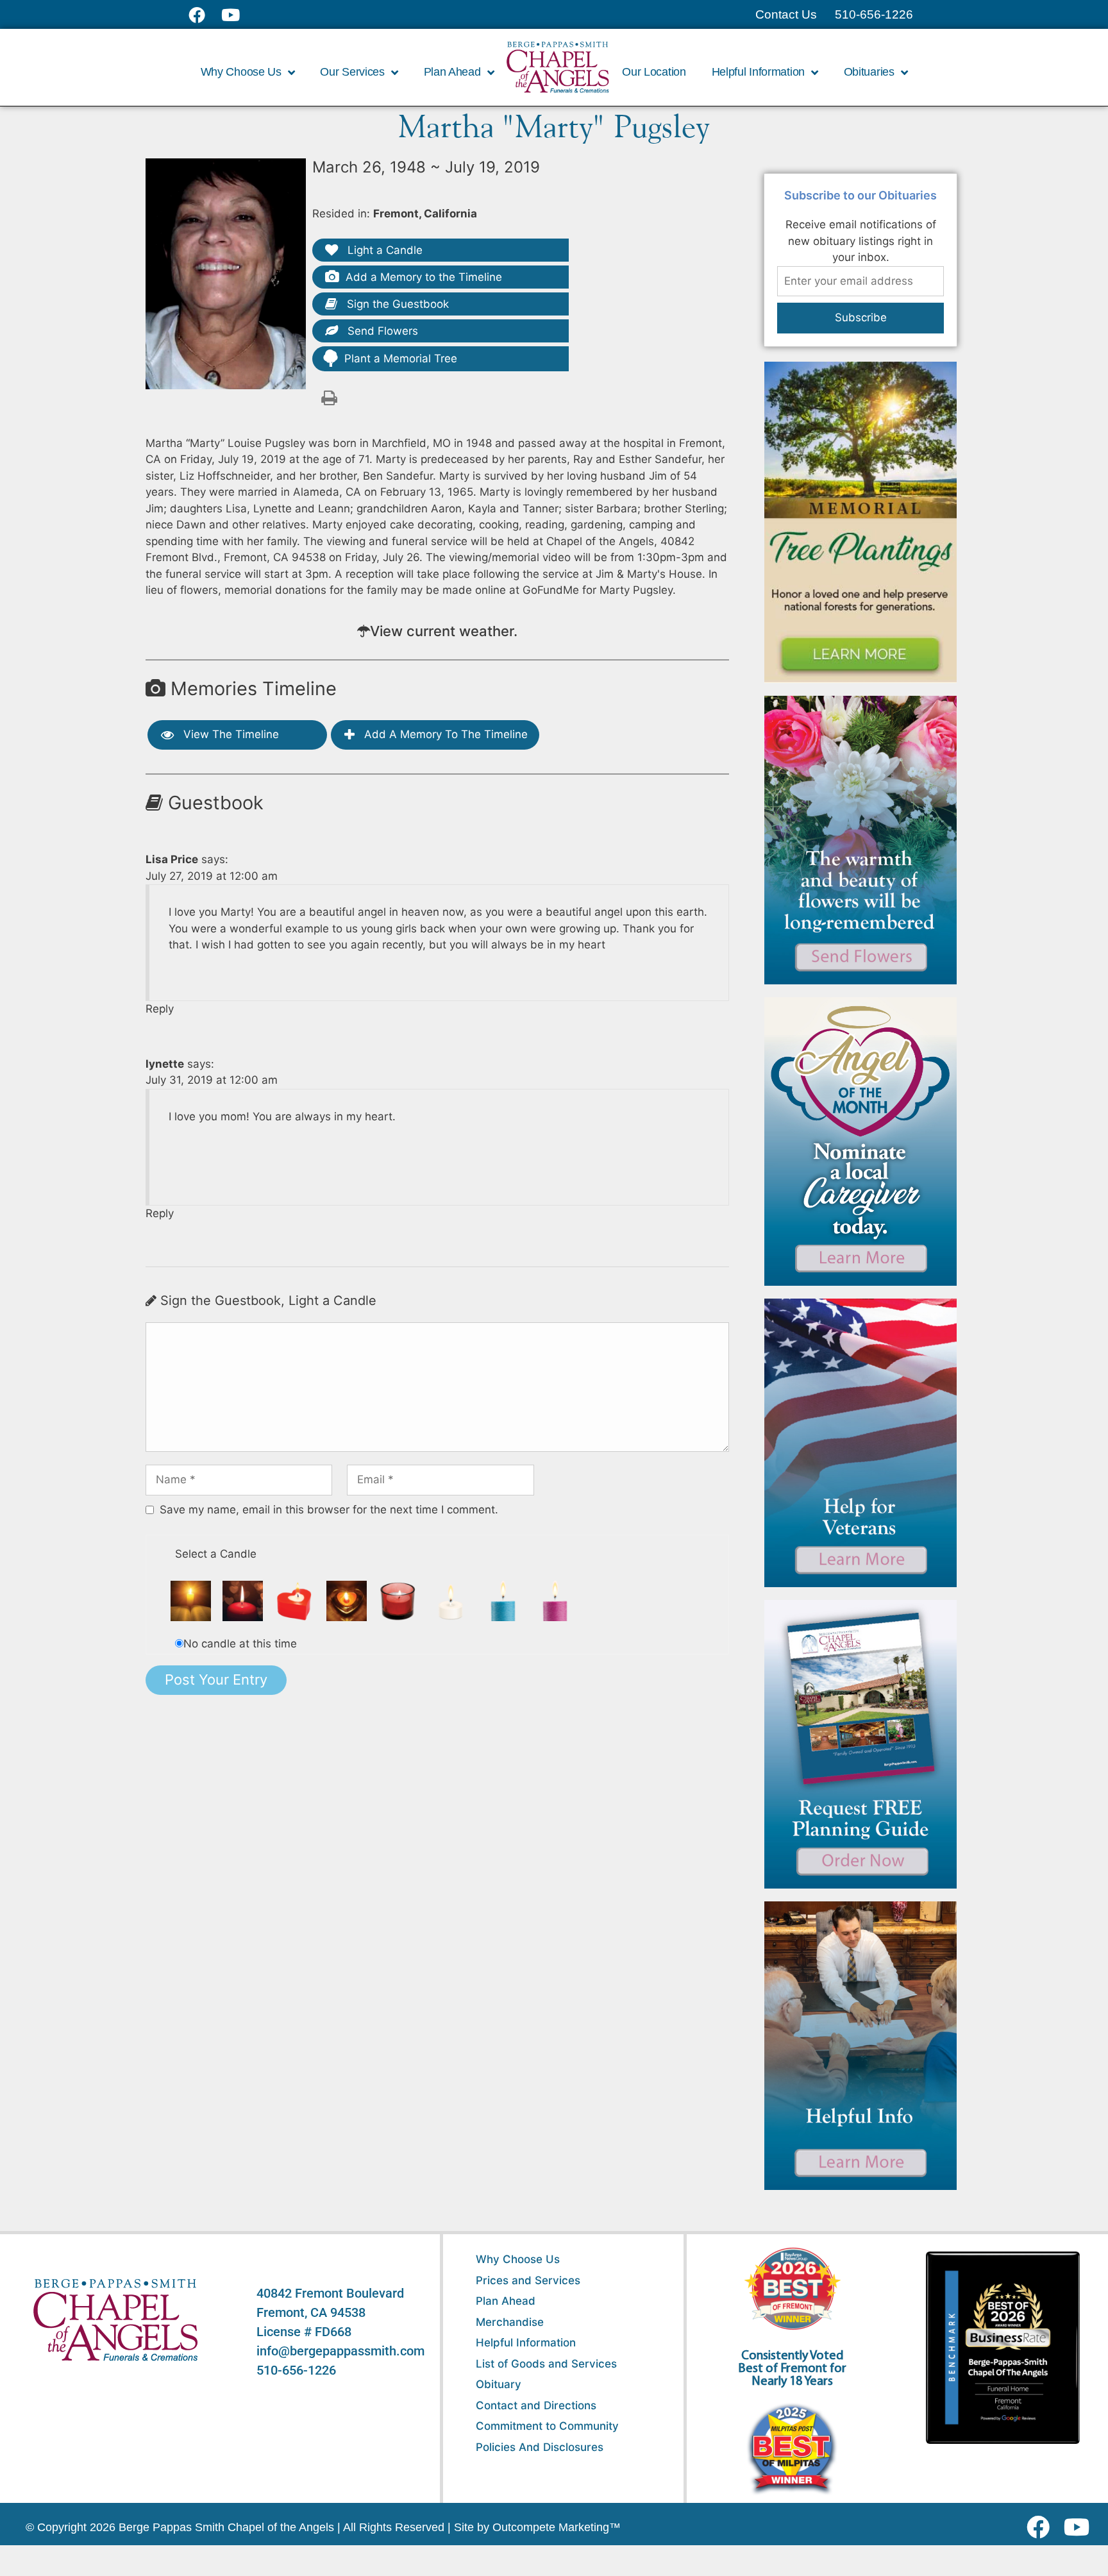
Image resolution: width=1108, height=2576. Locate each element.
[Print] (329, 397)
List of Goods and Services (546, 2364)
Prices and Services (528, 2280)
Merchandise (510, 2322)
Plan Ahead (506, 2301)
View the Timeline (230, 734)
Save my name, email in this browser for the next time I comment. (329, 1510)
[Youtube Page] (238, 15)
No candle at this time (240, 1644)
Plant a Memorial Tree (401, 358)
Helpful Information (526, 2343)
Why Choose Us (518, 2259)
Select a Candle (216, 1554)
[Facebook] (1041, 2527)
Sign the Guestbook (396, 304)
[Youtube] (1081, 2527)
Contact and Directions (536, 2405)
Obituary (499, 2384)
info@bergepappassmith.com (340, 2351)
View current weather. (444, 631)
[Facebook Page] (205, 15)
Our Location (654, 72)
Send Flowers (381, 331)
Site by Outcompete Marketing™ (537, 2527)
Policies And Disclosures (540, 2447)
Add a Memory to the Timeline (424, 277)
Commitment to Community (547, 2426)
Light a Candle (383, 250)
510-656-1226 (296, 2370)
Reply (160, 1009)
